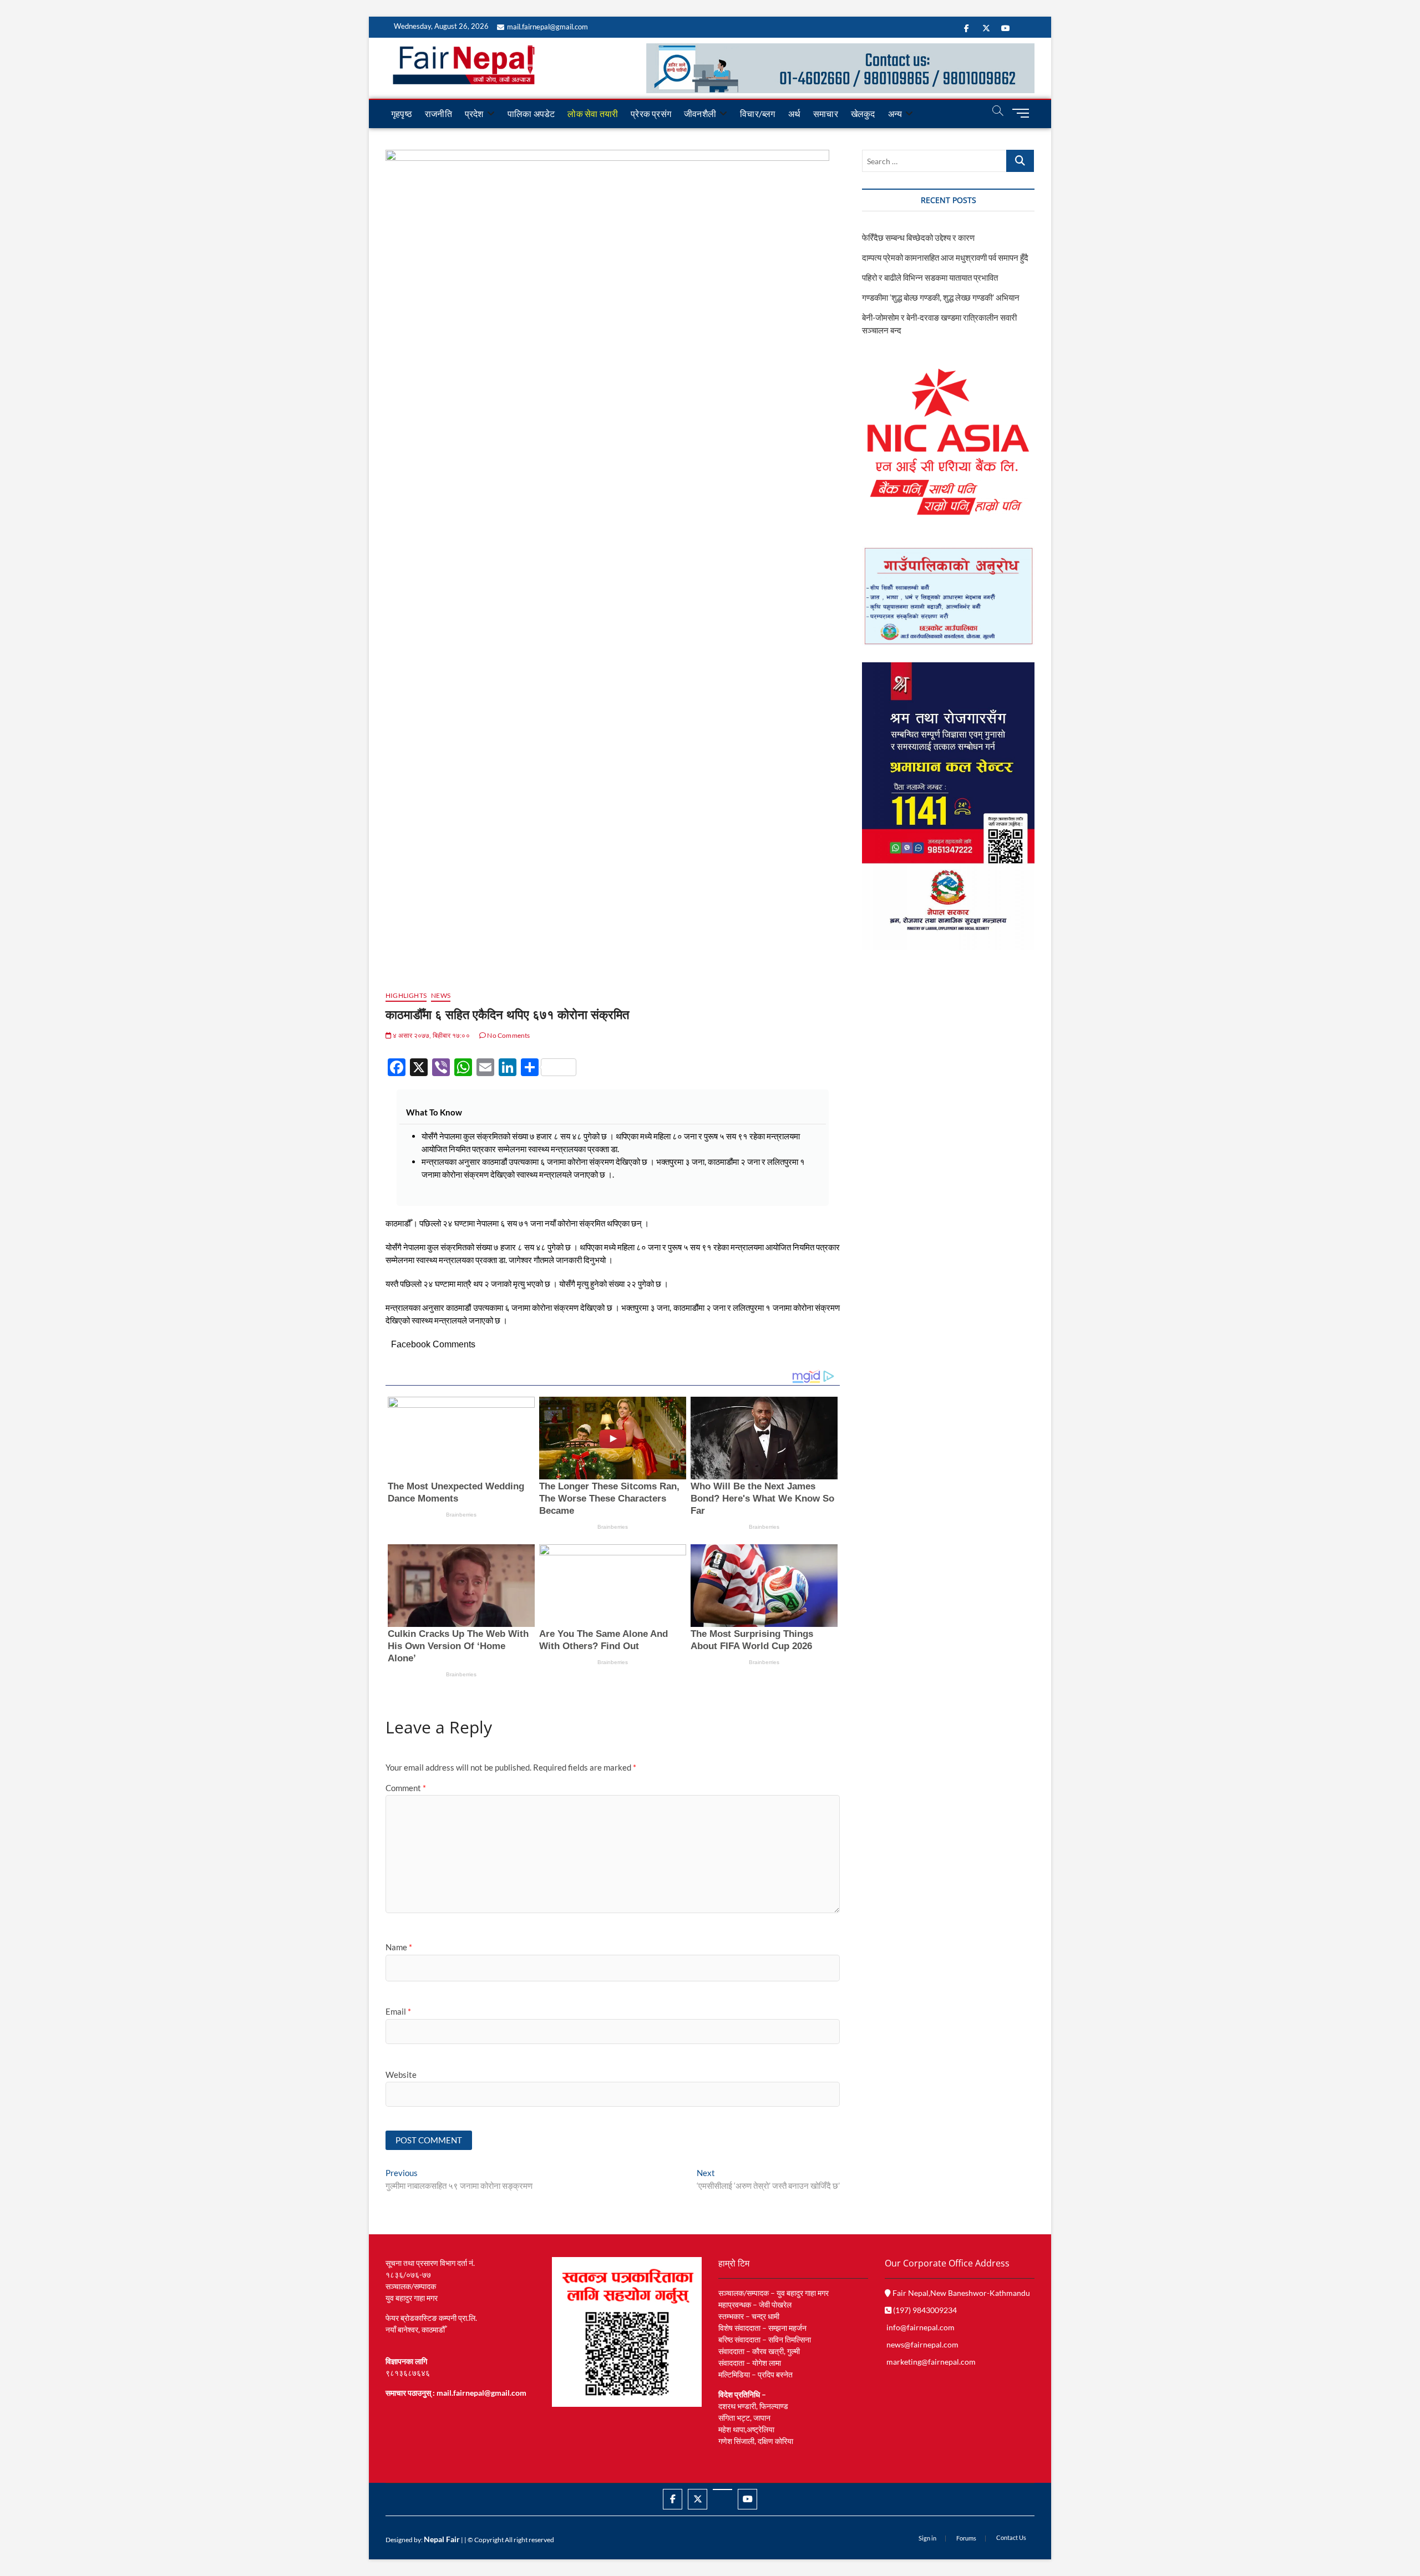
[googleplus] (722, 2489)
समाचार (826, 113)
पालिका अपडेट (531, 113)
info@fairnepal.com (921, 2327)
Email (398, 2011)
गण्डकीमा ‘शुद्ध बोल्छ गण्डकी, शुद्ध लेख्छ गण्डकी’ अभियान (941, 297)
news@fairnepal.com (922, 2344)
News (441, 995)
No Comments (508, 1035)
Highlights (406, 995)
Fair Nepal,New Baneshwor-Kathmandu (960, 2293)
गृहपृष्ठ (402, 113)
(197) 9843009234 (924, 2310)
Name (399, 1947)
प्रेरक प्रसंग (651, 113)
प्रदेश (474, 113)
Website (401, 2075)
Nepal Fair (442, 2539)
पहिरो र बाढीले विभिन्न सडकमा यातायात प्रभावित (930, 277)
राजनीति (438, 113)
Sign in (927, 2538)
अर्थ (794, 113)
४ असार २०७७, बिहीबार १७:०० (431, 1035)
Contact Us (1011, 2537)
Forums (966, 2538)
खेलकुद (863, 113)
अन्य (895, 113)
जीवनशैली (700, 113)
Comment (406, 1788)
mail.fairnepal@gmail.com (547, 27)
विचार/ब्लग (757, 113)
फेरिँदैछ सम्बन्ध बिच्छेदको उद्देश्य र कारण (918, 237)
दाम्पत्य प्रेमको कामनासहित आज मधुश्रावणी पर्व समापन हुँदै (945, 257)
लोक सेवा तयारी (593, 113)
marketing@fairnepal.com (931, 2362)
